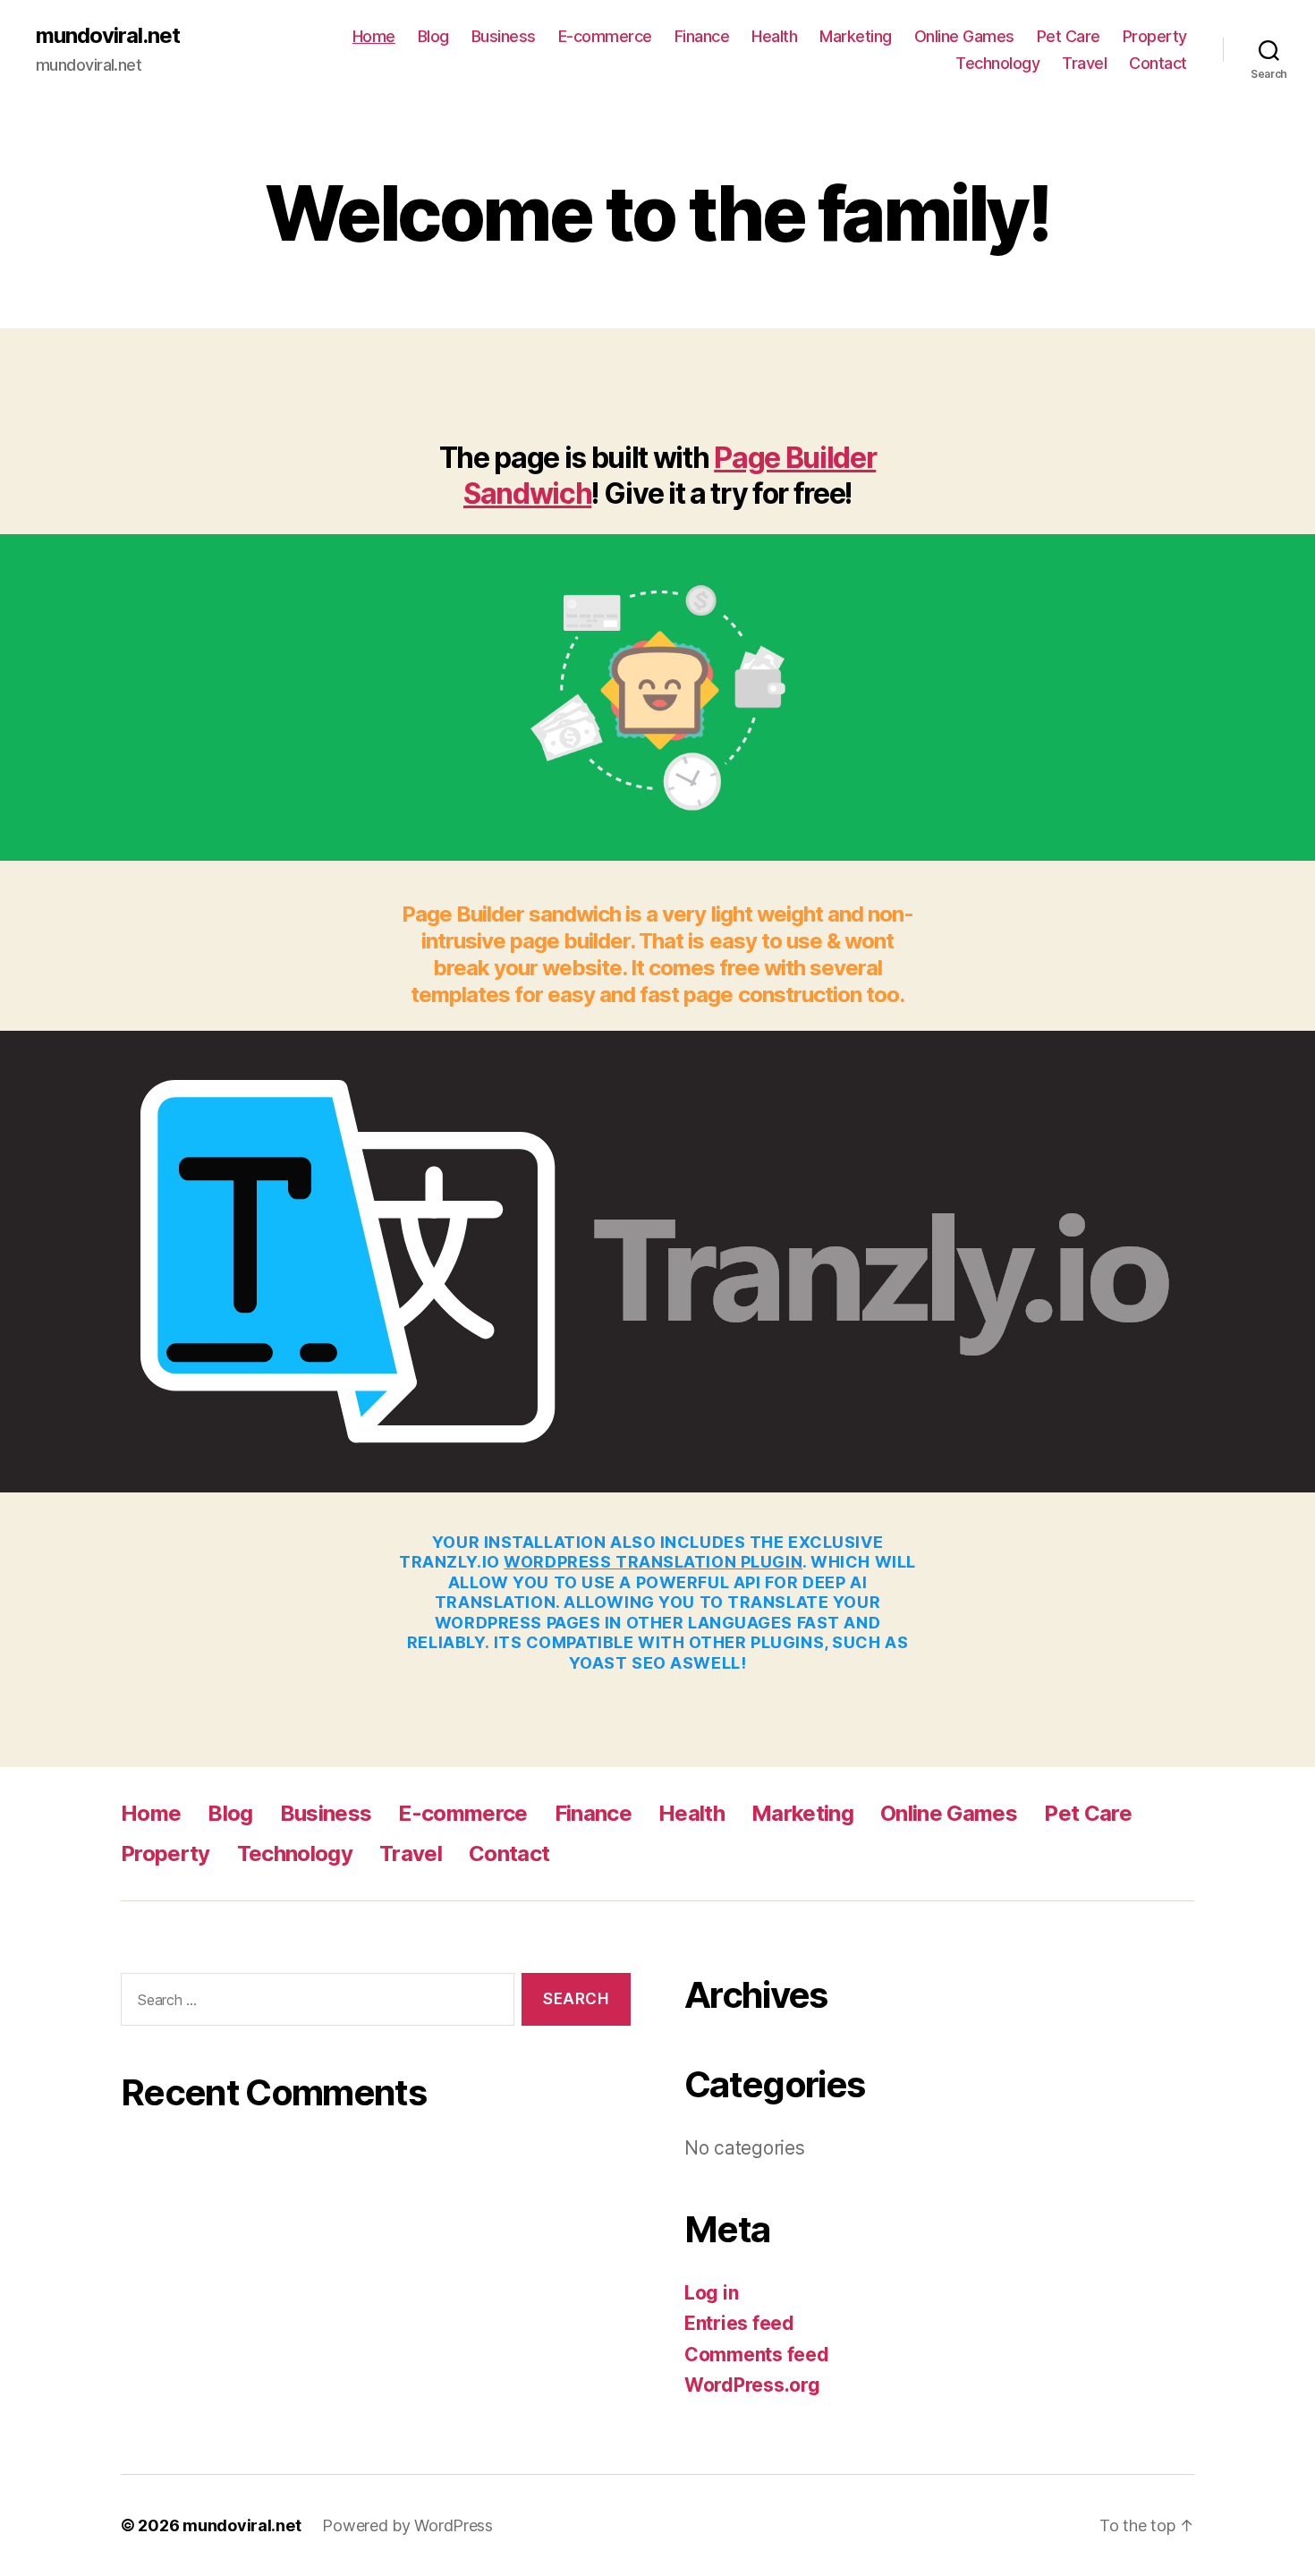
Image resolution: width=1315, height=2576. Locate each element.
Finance (702, 36)
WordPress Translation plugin (653, 1562)
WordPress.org (752, 2385)
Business (504, 36)
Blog (433, 36)
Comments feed (757, 2355)
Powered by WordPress (407, 2525)
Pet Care (1069, 36)
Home (374, 36)
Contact (1158, 63)
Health (774, 36)
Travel (1084, 63)
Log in (711, 2293)
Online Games (964, 36)
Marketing (856, 36)
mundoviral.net (108, 36)
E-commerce (605, 36)
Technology (997, 63)
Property (1155, 36)
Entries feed (739, 2323)
